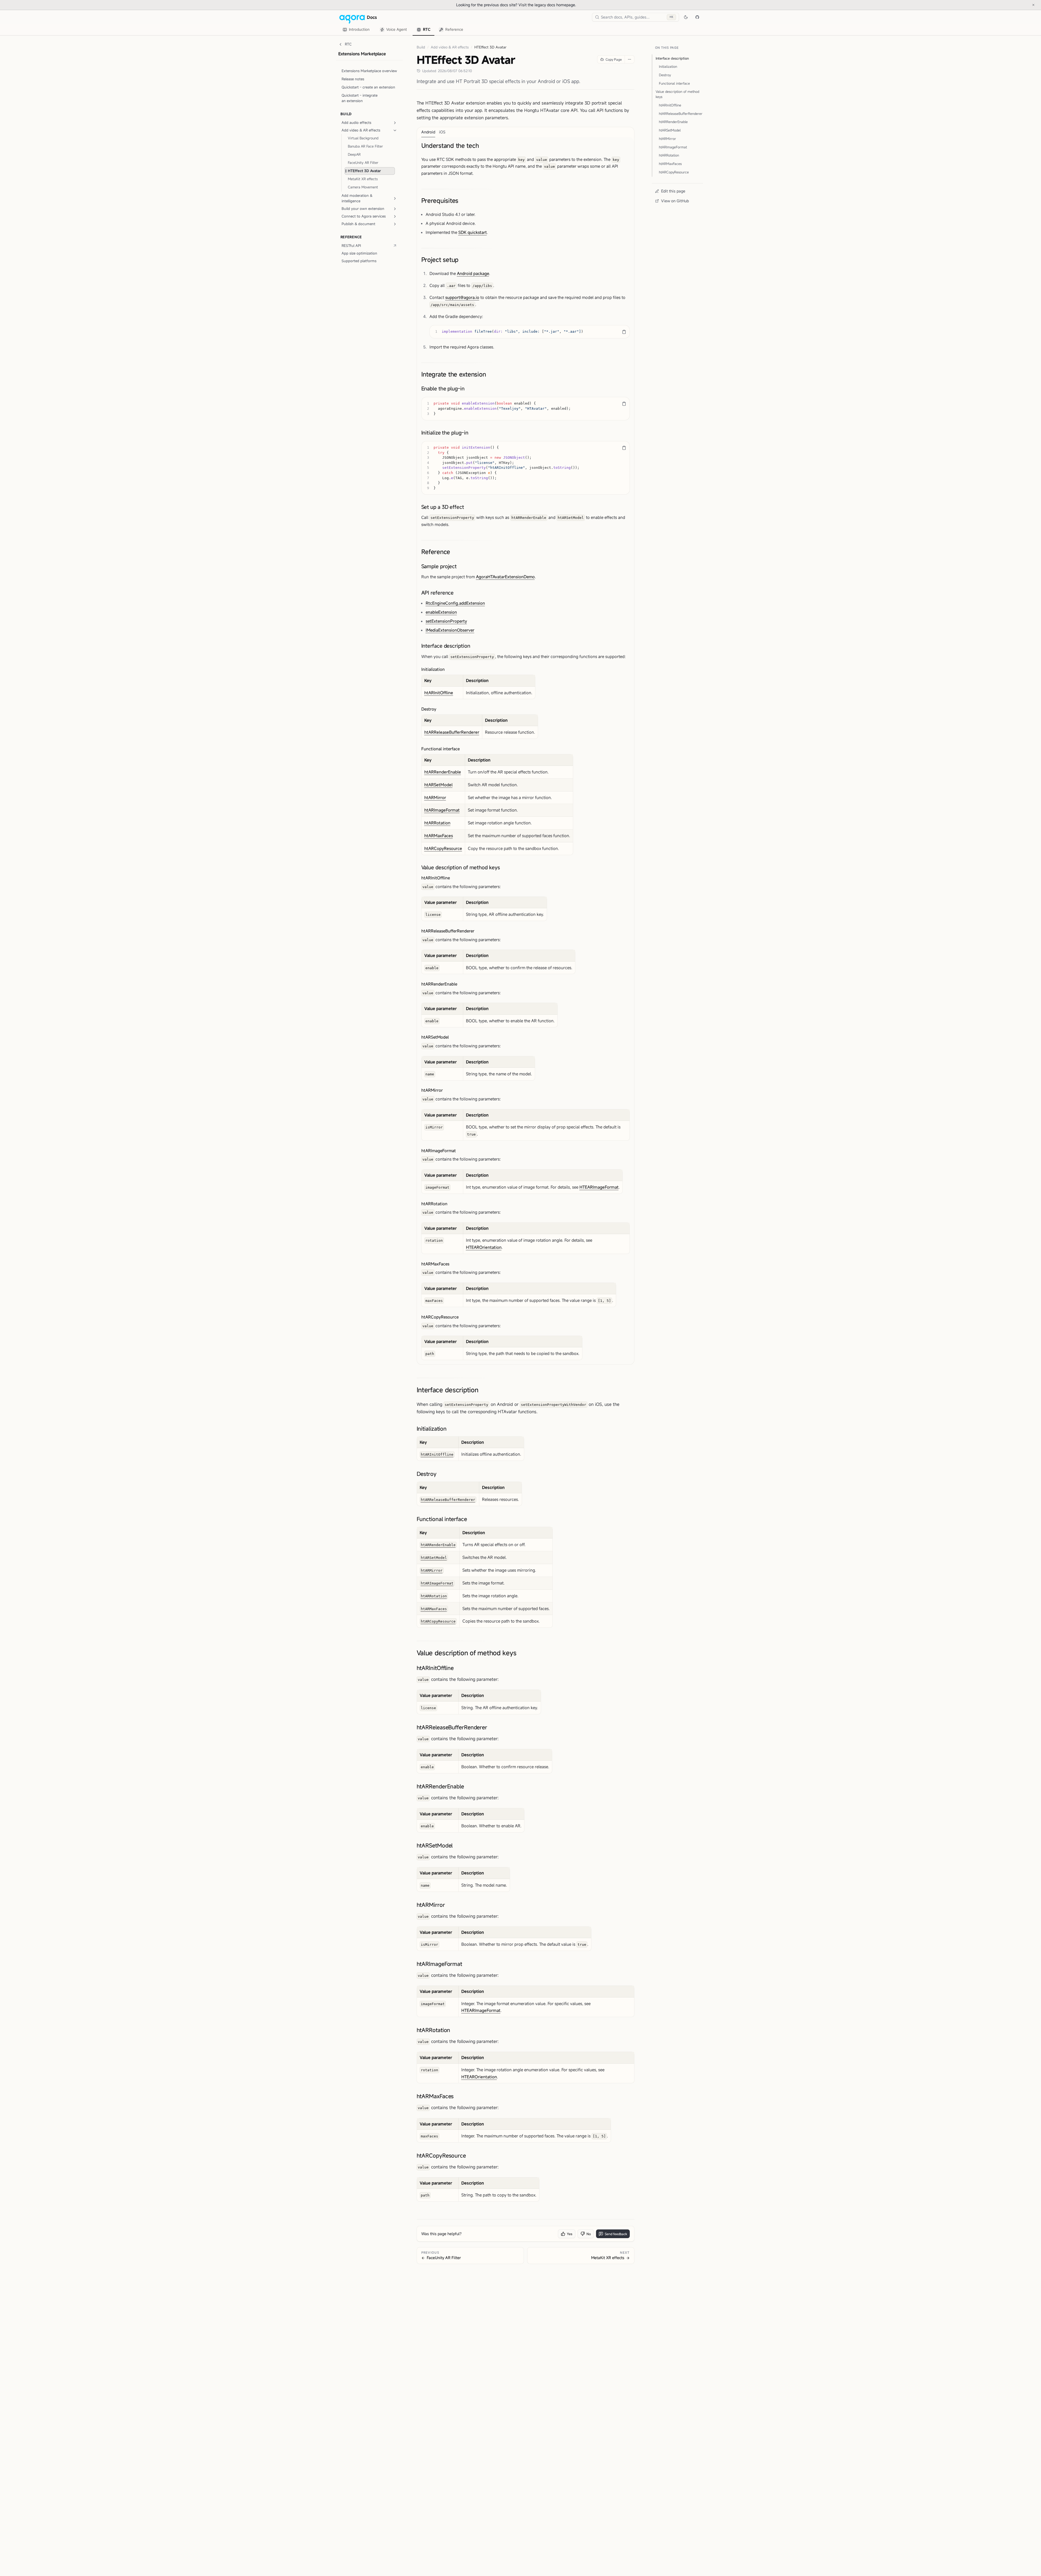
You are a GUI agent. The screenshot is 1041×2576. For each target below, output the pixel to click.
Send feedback (616, 2234)
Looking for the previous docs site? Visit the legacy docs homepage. (534, 5)
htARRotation (437, 823)
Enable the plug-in (443, 388)
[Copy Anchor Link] (483, 146)
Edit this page (673, 191)
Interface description (446, 645)
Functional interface (440, 749)
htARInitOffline (439, 693)
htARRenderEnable (443, 772)
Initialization (433, 669)
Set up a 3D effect (443, 507)
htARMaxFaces (439, 836)
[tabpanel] (526, 751)
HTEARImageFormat (599, 1187)
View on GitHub (675, 201)
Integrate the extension (454, 374)
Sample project (439, 566)
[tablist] (403, 30)
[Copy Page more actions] (629, 59)
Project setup (440, 260)
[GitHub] (697, 17)
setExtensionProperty (446, 621)
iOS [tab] (442, 132)
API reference (438, 592)
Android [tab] (428, 132)
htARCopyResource (443, 848)
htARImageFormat (442, 810)
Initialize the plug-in (445, 432)
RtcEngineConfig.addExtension (455, 603)
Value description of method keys (461, 867)
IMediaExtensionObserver (450, 630)
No (589, 2234)
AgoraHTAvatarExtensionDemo (505, 577)
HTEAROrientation (484, 1247)
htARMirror (435, 797)
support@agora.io (462, 297)
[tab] (357, 30)
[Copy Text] (624, 332)
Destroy (429, 709)
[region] (530, 332)
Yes (570, 2234)
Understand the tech (450, 146)
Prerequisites (440, 201)
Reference (436, 552)
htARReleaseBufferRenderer (452, 732)
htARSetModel (438, 785)
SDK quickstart (473, 232)
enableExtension (441, 612)
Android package (473, 273)
